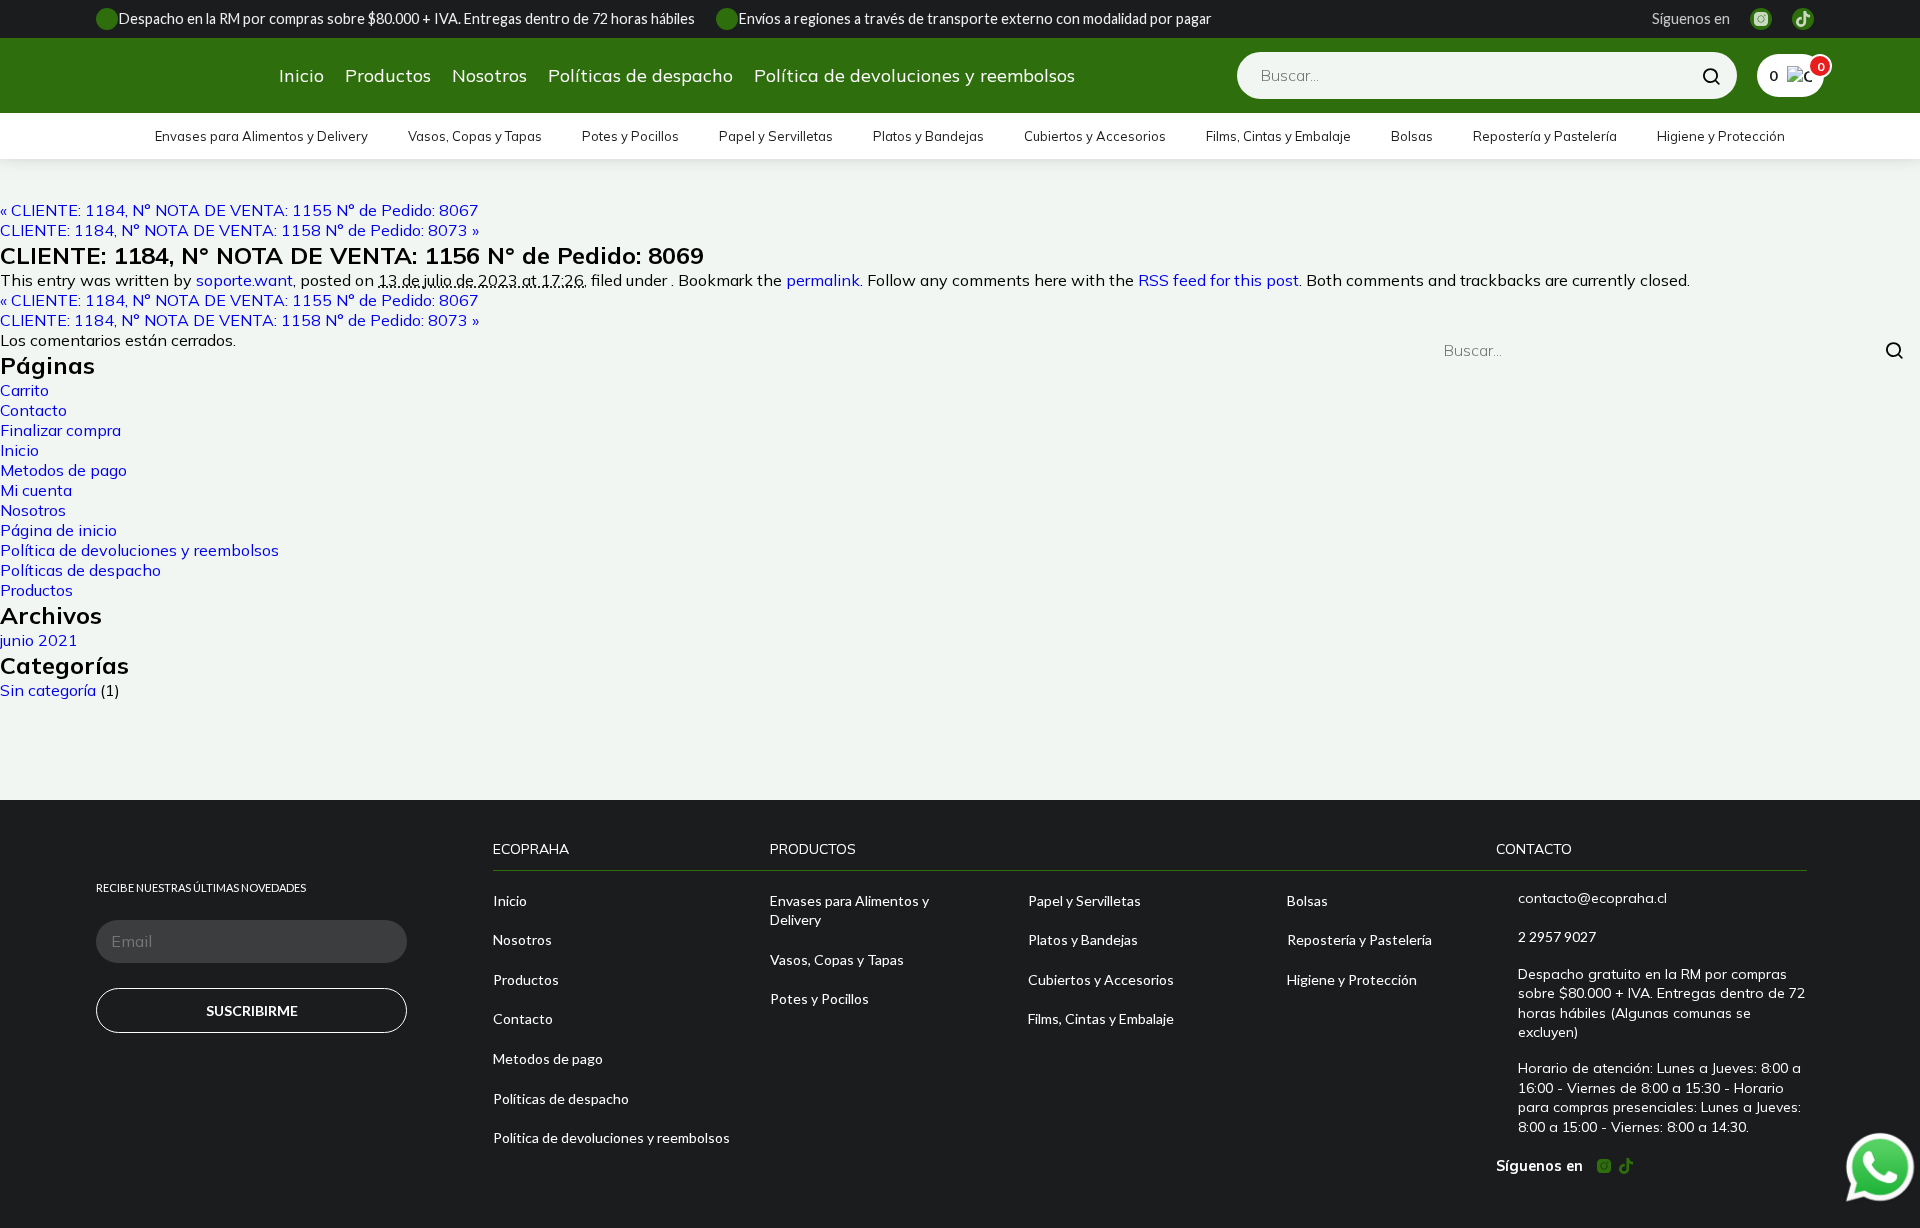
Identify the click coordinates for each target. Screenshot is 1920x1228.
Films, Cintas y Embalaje (1278, 136)
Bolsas (1412, 136)
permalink (823, 280)
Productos (388, 75)
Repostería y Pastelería (1545, 136)
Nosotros (489, 75)
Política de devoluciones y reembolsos (914, 75)
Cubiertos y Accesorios (1095, 136)
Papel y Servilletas (776, 136)
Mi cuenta (36, 490)
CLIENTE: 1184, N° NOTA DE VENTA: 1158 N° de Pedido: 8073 (239, 230)
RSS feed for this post (1218, 280)
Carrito (24, 390)
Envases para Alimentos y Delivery (261, 136)
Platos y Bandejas (928, 136)
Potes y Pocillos (630, 136)
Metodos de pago (63, 470)
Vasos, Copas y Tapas (475, 136)
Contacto (33, 410)
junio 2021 (39, 640)
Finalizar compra (60, 430)
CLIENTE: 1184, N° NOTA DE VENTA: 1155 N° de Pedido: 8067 (239, 210)
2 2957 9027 (1557, 936)
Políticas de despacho (640, 75)
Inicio (301, 75)
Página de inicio (58, 530)
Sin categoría (48, 690)
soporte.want (244, 280)
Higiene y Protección (1721, 136)
